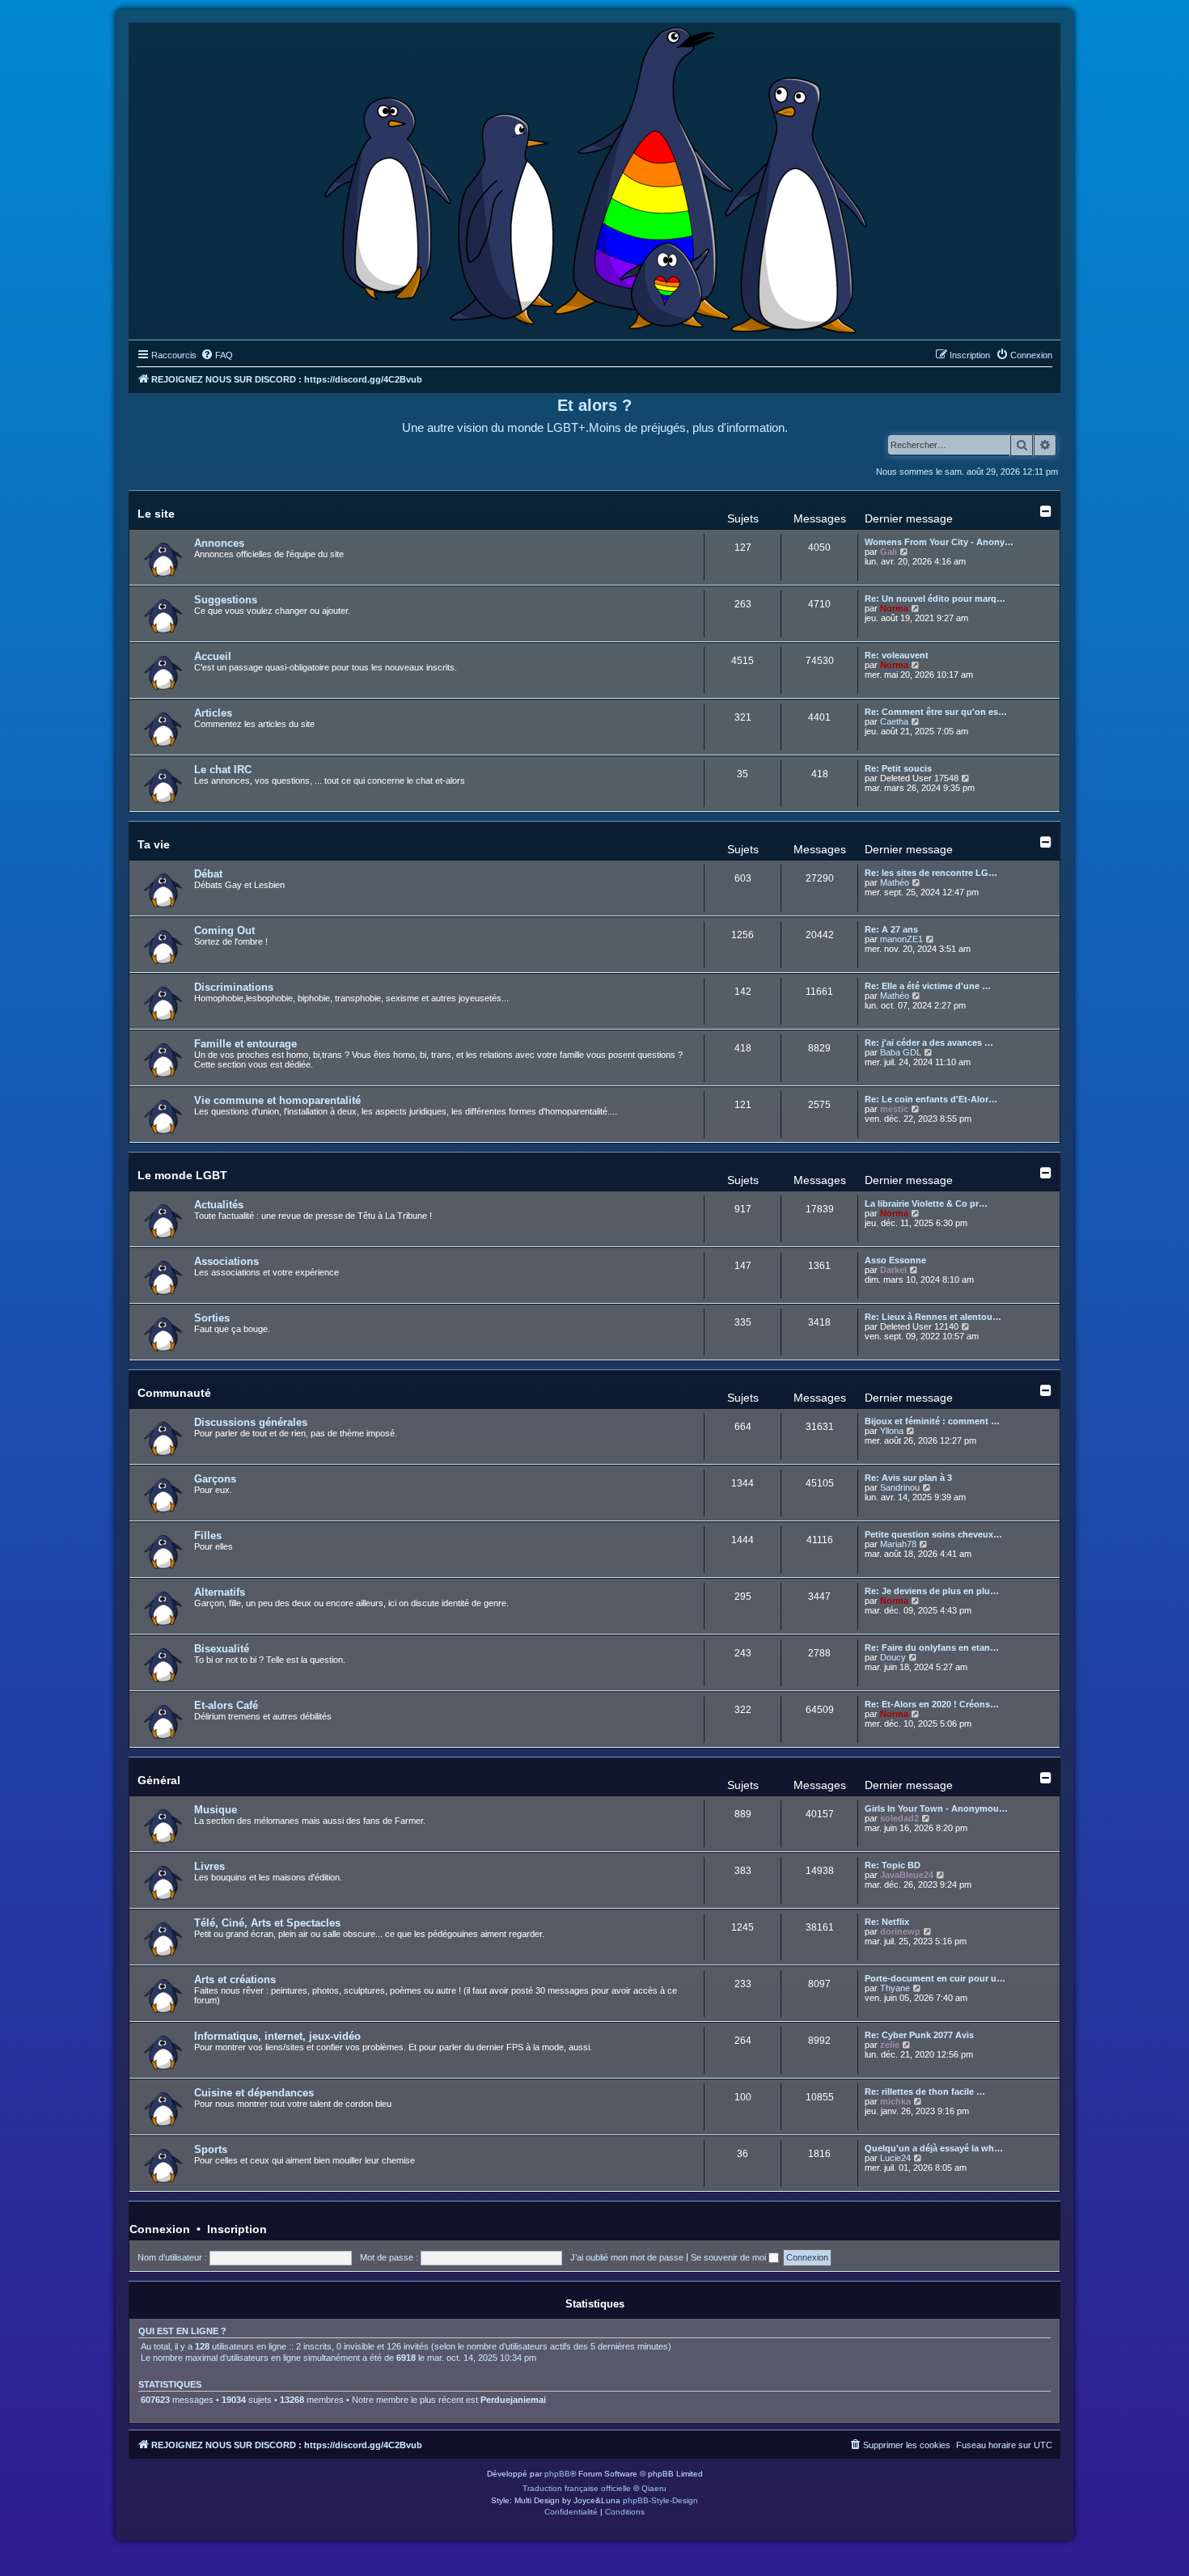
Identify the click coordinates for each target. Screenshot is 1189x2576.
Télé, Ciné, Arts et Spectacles (267, 1923)
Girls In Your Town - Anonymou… (936, 1808)
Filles (208, 1535)
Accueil (213, 656)
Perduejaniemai (513, 2400)
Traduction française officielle (577, 2488)
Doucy (893, 1657)
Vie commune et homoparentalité (277, 1100)
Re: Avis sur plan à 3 (908, 1478)
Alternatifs (220, 1592)
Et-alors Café (226, 1705)
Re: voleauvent (897, 655)
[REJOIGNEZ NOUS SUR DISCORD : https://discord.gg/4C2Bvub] (595, 177)
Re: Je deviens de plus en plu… (932, 1591)
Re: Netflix (887, 1922)
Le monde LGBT (182, 1175)
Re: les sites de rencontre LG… (931, 873)
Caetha (894, 721)
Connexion (160, 2229)
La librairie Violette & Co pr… (926, 1203)
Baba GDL (901, 1052)
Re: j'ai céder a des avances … (929, 1043)
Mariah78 (898, 1544)
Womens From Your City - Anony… (939, 542)
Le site (156, 514)
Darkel (893, 1270)
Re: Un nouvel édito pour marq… (935, 599)
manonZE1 (901, 939)
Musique (216, 1810)
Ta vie (154, 844)
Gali (889, 552)
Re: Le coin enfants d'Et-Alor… (931, 1099)
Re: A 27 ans (891, 929)
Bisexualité (222, 1649)
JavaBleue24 (907, 1875)
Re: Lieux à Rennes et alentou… (933, 1317)
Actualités (219, 1205)
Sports (211, 2149)
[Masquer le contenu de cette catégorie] (1046, 511)
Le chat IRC (223, 770)
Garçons (215, 1479)
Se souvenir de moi (730, 2257)
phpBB (557, 2474)
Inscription (237, 2229)
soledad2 (899, 1818)
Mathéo (895, 882)
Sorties (212, 1318)
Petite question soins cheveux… (933, 1534)
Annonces (219, 543)
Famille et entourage (245, 1044)
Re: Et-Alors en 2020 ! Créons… (932, 1704)
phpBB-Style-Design (660, 2500)
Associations (226, 1261)
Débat (208, 874)
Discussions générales (251, 1422)
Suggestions (226, 600)
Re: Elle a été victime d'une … (928, 986)
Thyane (895, 1988)
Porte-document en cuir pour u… (935, 1978)
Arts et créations (235, 1980)
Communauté (174, 1393)
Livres (209, 1866)
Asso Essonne (895, 1260)
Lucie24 (895, 2158)
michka (895, 2101)
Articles (213, 713)
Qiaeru (654, 2488)
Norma (894, 608)
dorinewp (900, 1931)
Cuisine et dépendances (254, 2093)
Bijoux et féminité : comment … (932, 1421)
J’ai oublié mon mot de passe (627, 2257)
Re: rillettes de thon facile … (925, 2092)
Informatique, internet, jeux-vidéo (277, 2036)
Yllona (892, 1431)
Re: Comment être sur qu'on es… (936, 712)
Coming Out (224, 931)
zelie (890, 2045)
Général (159, 1780)
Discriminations (234, 987)
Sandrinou (900, 1487)
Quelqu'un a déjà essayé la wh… (934, 2148)
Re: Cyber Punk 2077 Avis (919, 2035)
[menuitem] (217, 355)
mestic (894, 1109)
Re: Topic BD (893, 1865)
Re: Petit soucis (898, 768)
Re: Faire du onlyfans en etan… (932, 1648)
